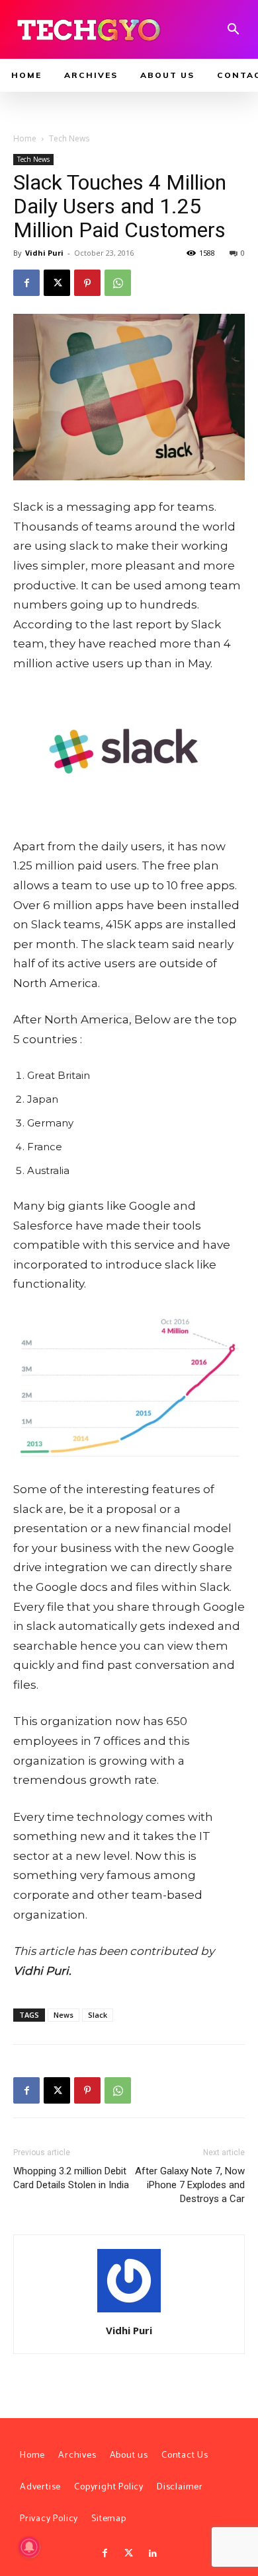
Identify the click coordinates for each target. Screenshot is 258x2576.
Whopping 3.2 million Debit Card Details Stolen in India (71, 2178)
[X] (57, 283)
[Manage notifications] (29, 2547)
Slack (98, 2015)
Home (25, 138)
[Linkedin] (153, 2554)
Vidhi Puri (44, 253)
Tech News (69, 138)
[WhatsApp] (118, 283)
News (64, 2015)
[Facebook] (26, 283)
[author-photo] (129, 2312)
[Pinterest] (87, 283)
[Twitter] (129, 2554)
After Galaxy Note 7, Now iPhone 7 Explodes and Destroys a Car (190, 2185)
